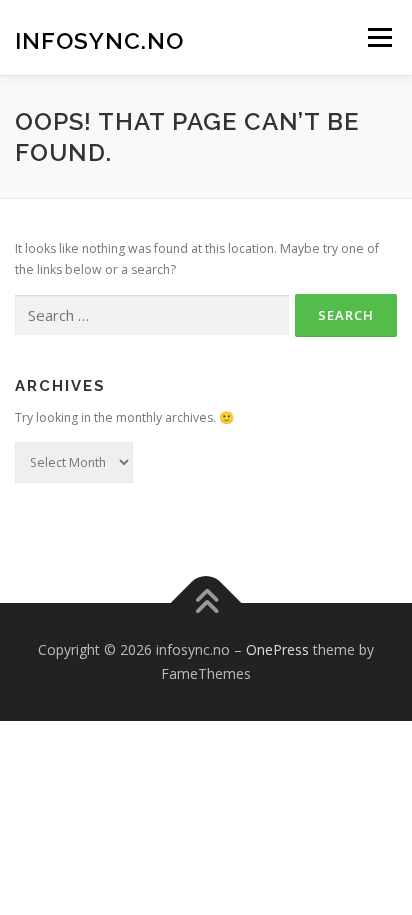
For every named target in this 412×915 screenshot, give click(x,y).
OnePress (277, 649)
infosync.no (99, 39)
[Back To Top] (206, 603)
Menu (378, 37)
